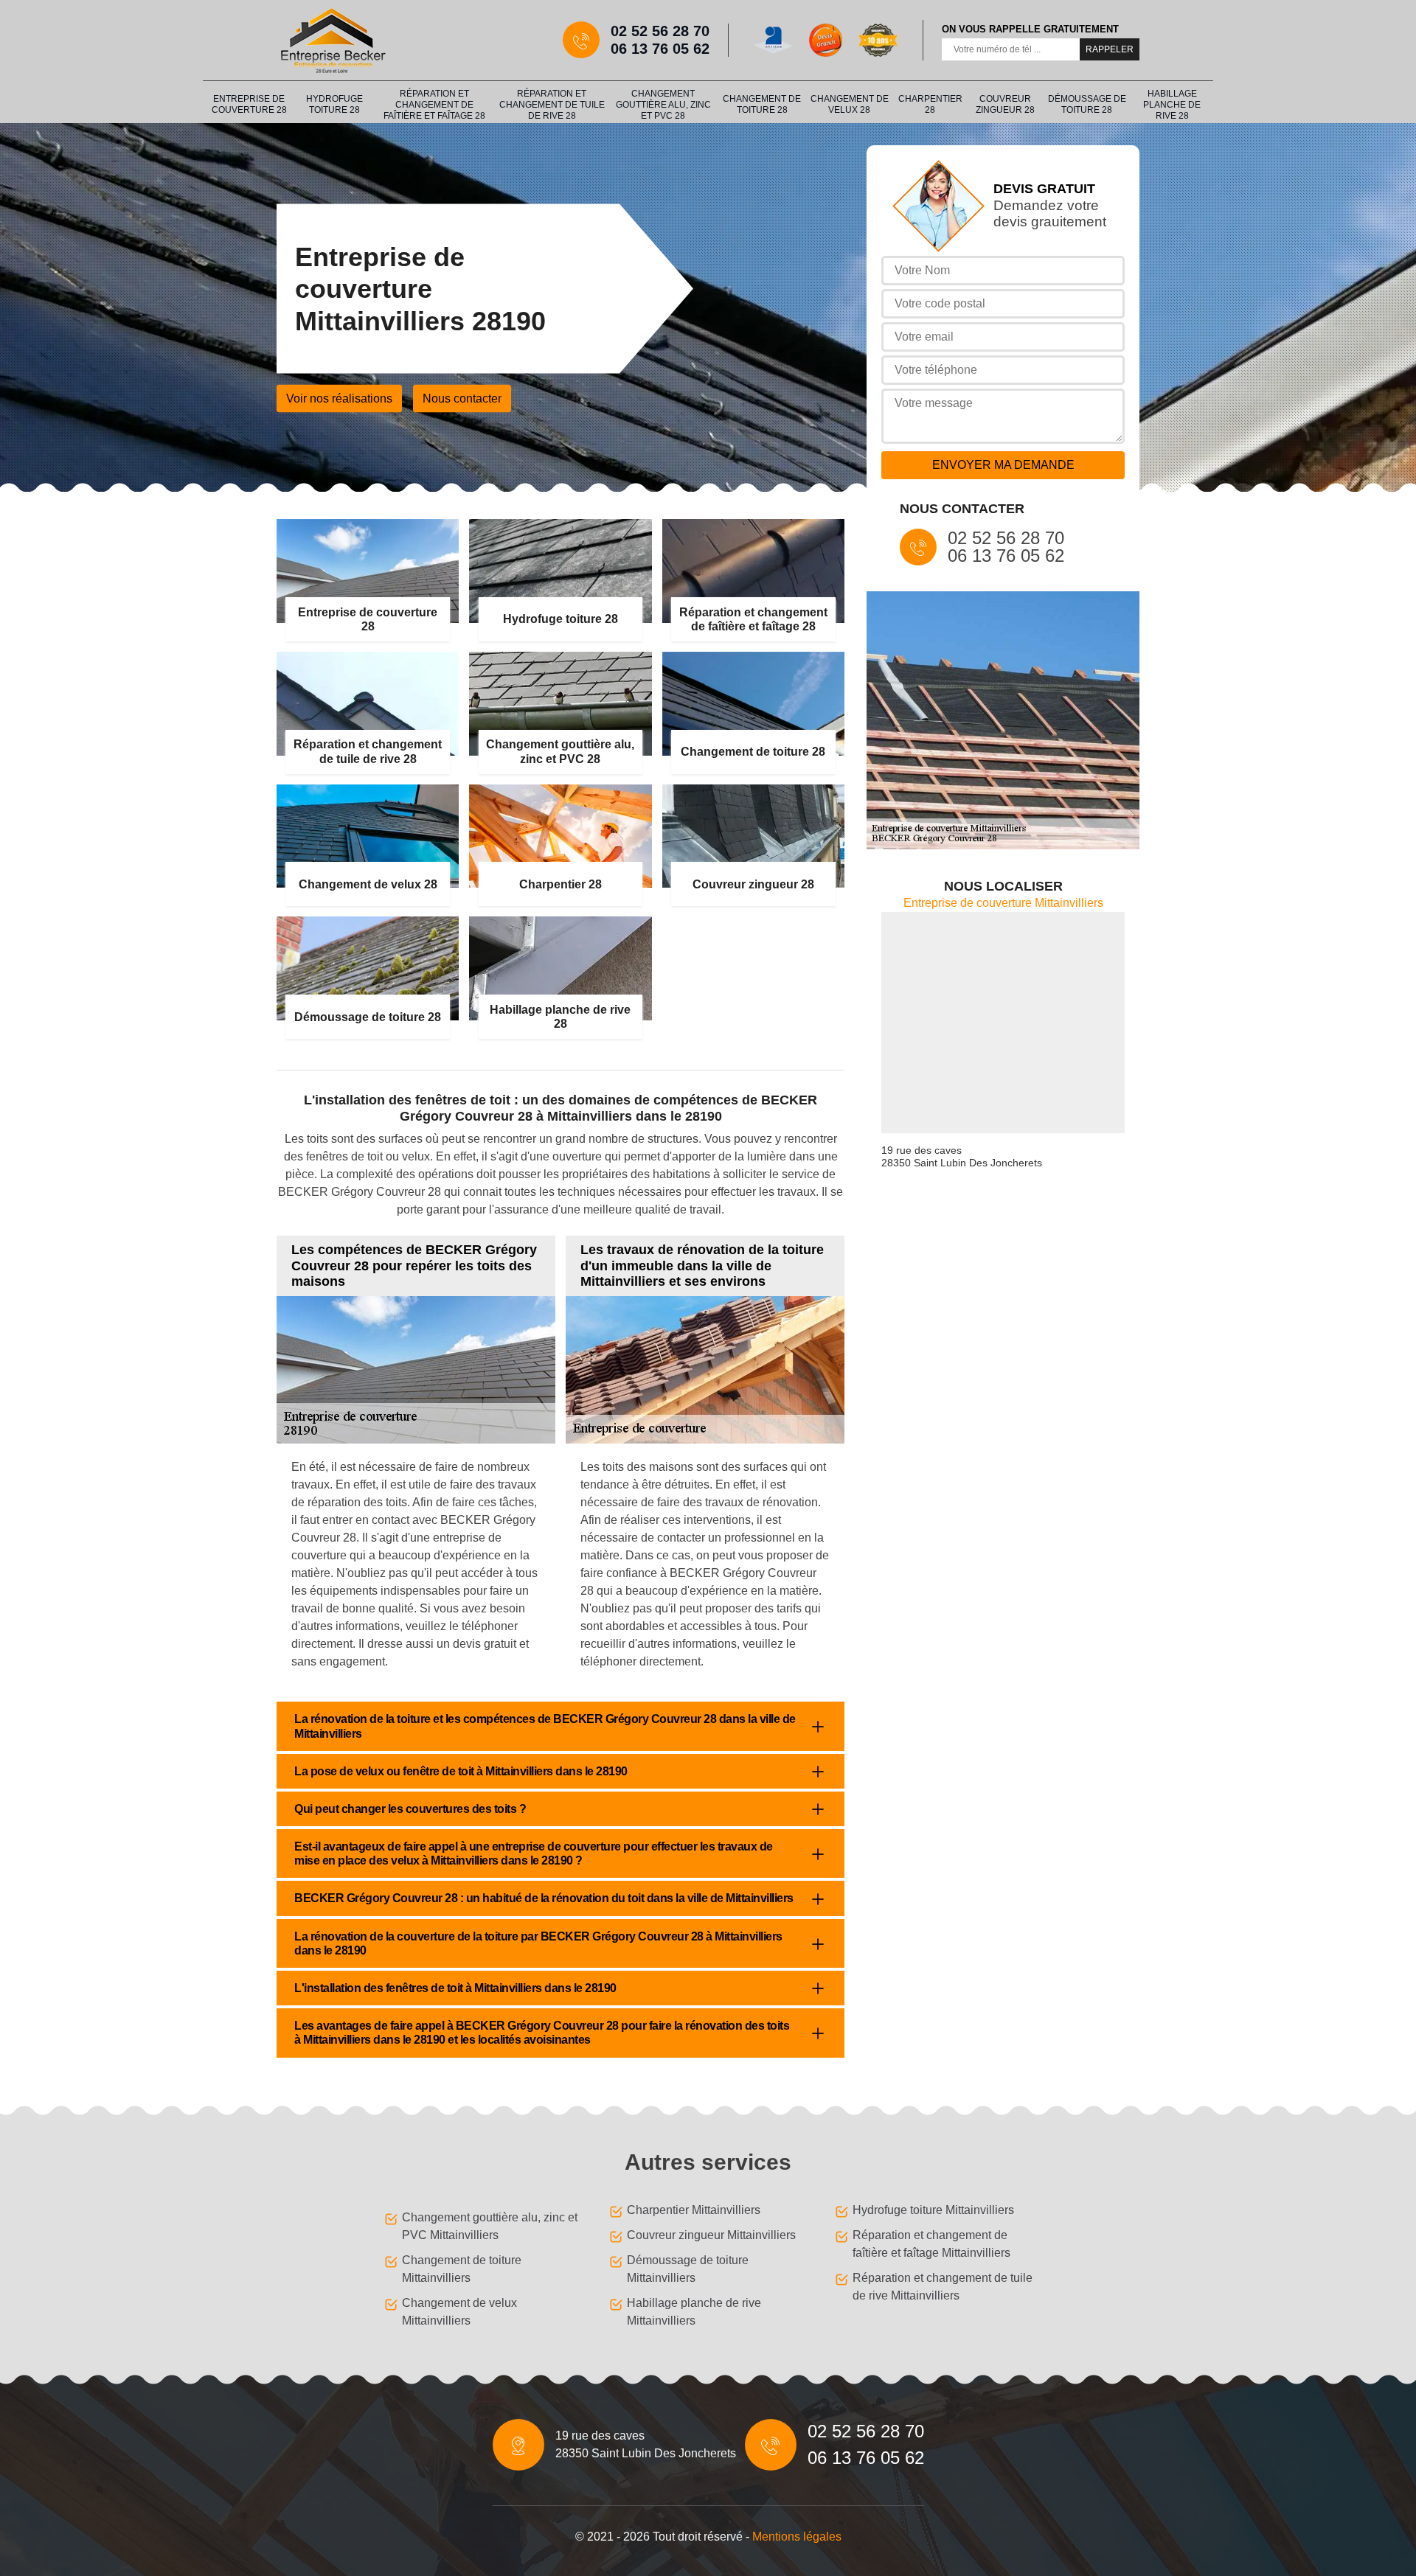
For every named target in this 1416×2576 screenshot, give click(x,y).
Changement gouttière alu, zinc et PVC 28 (663, 105)
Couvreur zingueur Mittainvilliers (711, 2235)
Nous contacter (462, 398)
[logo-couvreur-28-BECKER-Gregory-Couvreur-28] (332, 40)
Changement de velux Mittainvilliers (459, 2312)
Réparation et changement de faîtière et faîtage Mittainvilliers (931, 2244)
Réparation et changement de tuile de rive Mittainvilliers (943, 2287)
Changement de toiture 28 (762, 104)
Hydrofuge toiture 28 (334, 104)
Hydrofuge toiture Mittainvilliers (933, 2210)
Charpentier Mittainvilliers (694, 2210)
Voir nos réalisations (339, 398)
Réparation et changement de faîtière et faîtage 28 (434, 105)
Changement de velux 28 (850, 104)
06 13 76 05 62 (660, 49)
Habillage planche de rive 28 (1172, 105)
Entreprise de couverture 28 (249, 104)
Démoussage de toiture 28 (1087, 104)
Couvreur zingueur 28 (1005, 104)
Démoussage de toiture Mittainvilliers (688, 2269)
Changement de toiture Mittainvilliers (462, 2269)
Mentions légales (797, 2537)
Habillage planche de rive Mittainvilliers (694, 2312)
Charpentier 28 (930, 104)
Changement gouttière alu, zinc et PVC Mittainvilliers (490, 2226)
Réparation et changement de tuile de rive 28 (552, 105)
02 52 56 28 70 (660, 31)
